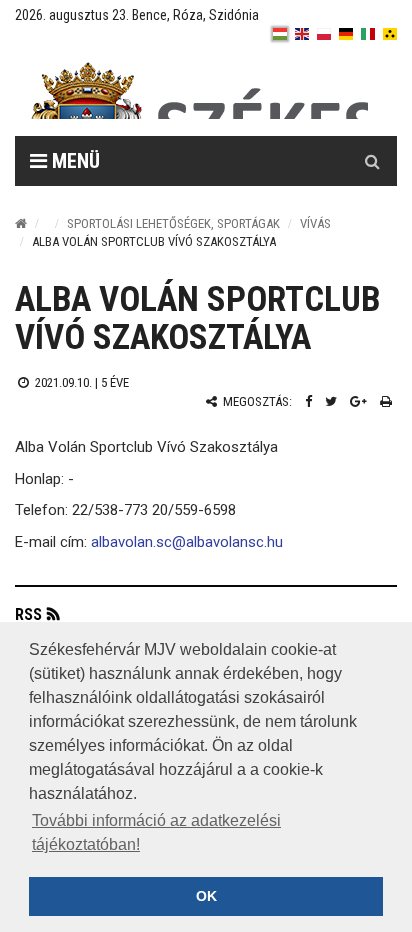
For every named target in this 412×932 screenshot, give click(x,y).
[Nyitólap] (21, 223)
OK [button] (206, 896)
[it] (368, 34)
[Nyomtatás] (386, 401)
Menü (73, 161)
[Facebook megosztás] (308, 401)
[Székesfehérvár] (199, 90)
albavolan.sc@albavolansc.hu (187, 542)
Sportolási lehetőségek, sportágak (173, 223)
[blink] (390, 34)
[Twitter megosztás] (331, 401)
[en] (302, 34)
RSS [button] (28, 614)
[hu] (280, 34)
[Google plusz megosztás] (358, 401)
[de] (346, 34)
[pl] (324, 34)
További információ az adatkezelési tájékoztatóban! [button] (156, 832)
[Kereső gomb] (372, 161)
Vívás (315, 223)
